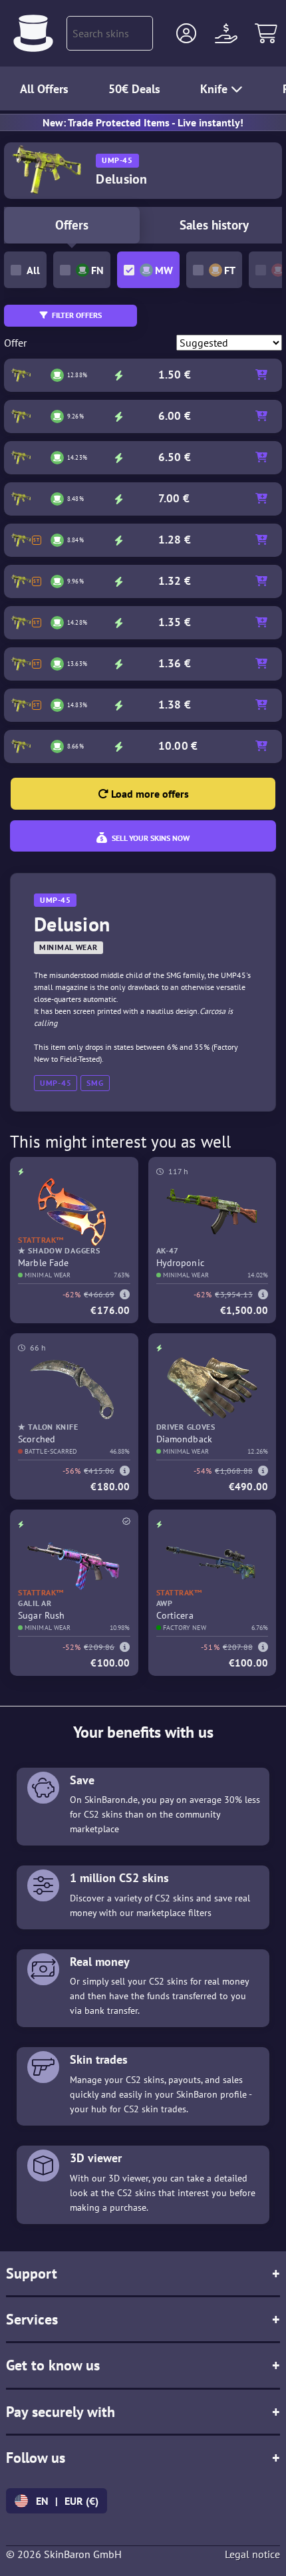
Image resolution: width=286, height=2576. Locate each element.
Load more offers (149, 794)
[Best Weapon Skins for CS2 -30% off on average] (33, 33)
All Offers (44, 89)
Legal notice (252, 2554)
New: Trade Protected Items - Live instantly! (143, 122)
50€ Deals (134, 89)
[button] (186, 33)
